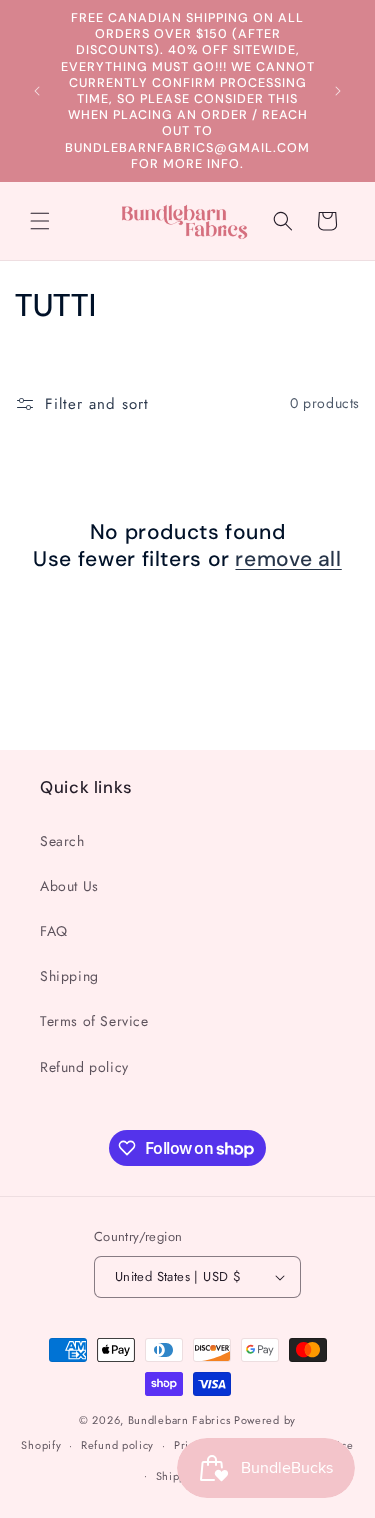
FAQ (54, 931)
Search (62, 841)
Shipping (69, 976)
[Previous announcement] (37, 91)
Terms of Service (94, 1021)
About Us (69, 886)
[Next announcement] (338, 91)
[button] (40, 221)
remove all (288, 559)
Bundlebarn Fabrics (179, 1420)
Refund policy (84, 1067)
